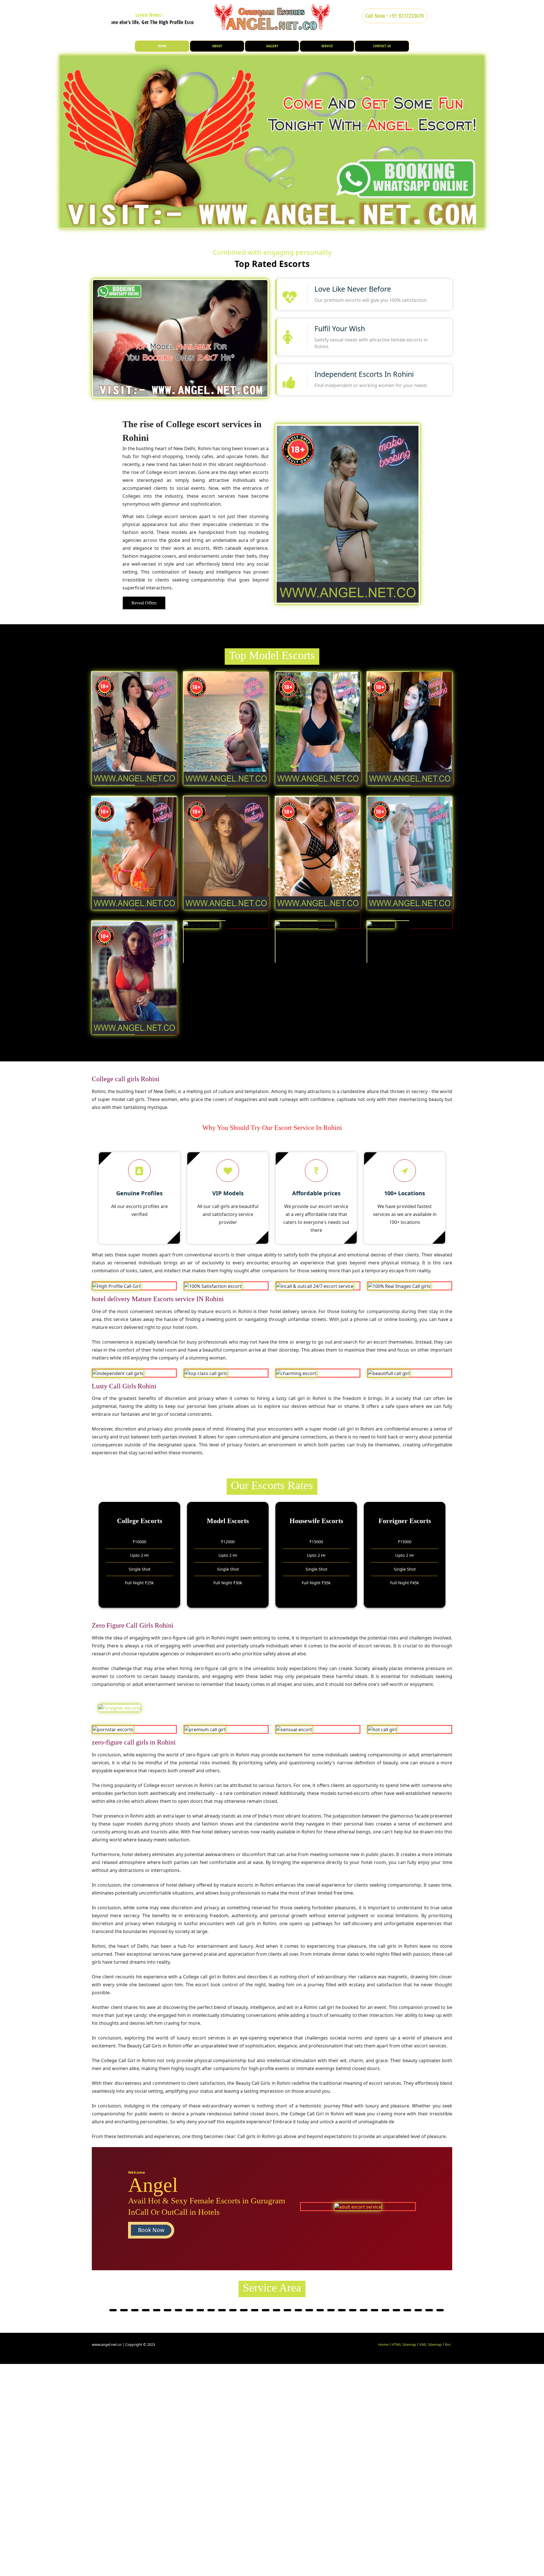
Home (383, 2344)
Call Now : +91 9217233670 (395, 16)
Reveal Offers (144, 603)
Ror (448, 2344)
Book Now (151, 2230)
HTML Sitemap (404, 2344)
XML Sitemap (431, 2344)
